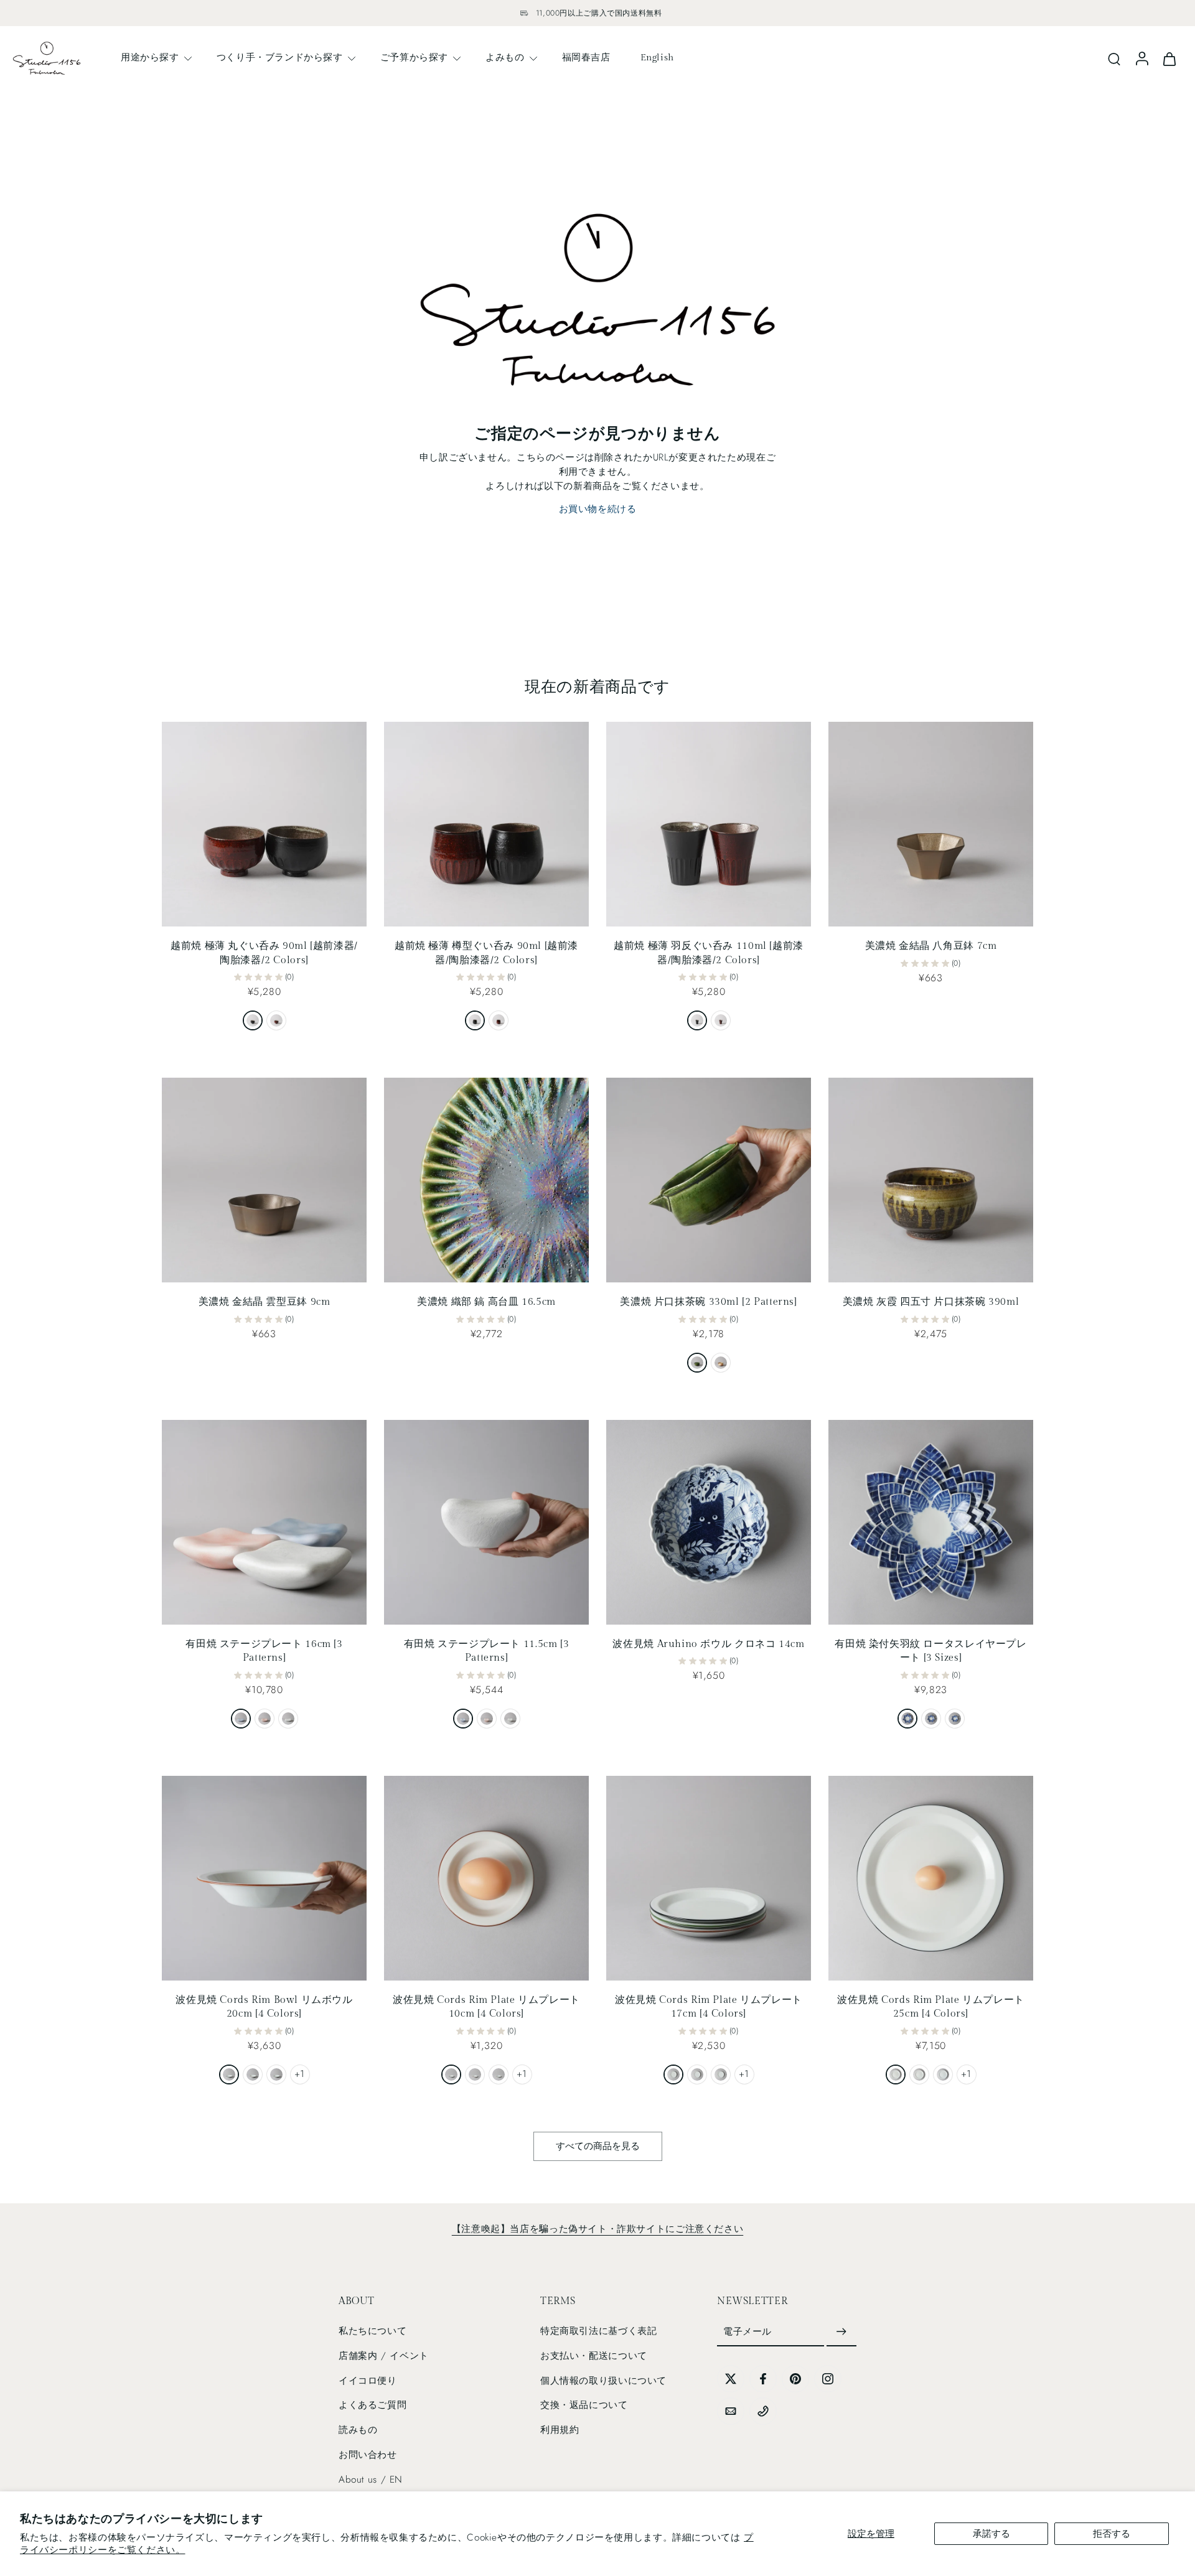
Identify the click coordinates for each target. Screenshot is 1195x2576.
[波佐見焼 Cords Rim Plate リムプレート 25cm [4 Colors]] (931, 1878)
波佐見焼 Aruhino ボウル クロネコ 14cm (708, 1644)
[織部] (697, 1363)
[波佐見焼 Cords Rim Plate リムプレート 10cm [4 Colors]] (486, 1878)
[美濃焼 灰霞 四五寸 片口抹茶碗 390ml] (931, 1180)
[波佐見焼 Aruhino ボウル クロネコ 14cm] (709, 1522)
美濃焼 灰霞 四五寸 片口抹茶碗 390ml (931, 1302)
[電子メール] (731, 2411)
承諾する (991, 2534)
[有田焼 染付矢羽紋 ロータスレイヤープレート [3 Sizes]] (931, 1522)
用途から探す (150, 57)
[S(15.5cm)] (955, 1719)
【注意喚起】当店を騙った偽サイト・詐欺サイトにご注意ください (597, 2229)
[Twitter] (731, 2379)
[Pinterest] (795, 2379)
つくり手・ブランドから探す (280, 57)
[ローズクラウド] (265, 1719)
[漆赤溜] (276, 1020)
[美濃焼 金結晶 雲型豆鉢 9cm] (264, 1180)
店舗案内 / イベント (384, 2356)
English (657, 57)
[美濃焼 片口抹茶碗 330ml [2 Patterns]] (709, 1180)
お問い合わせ (368, 2455)
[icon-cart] (1169, 58)
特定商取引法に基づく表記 (598, 2331)
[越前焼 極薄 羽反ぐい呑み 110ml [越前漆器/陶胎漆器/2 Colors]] (709, 824)
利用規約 (560, 2430)
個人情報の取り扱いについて (603, 2381)
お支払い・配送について (594, 2356)
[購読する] (841, 2332)
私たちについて (373, 2331)
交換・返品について (584, 2405)
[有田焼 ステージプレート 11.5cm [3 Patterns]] (486, 1522)
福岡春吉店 (586, 57)
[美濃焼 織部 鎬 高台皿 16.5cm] (486, 1180)
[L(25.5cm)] (907, 1719)
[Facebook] (763, 2379)
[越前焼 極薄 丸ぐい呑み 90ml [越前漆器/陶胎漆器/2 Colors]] (264, 824)
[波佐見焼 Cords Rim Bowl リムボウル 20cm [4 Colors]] (264, 1878)
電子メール (747, 2331)
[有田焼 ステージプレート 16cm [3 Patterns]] (264, 1522)
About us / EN (371, 2480)
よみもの (505, 57)
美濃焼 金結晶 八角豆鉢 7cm (931, 946)
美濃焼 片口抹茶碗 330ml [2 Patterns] (708, 1302)
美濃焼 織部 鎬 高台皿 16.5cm (486, 1302)
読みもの (358, 2430)
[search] (1114, 58)
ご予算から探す (414, 57)
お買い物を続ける (598, 509)
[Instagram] (828, 2379)
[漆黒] (253, 1020)
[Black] (229, 2074)
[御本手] (721, 1363)
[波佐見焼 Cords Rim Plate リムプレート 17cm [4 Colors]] (709, 1878)
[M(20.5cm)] (931, 1719)
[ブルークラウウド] (463, 1719)
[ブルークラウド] (241, 1719)
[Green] (276, 2074)
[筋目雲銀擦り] (288, 1719)
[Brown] (253, 2074)
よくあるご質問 (373, 2405)
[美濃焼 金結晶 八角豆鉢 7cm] (931, 824)
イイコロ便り (368, 2381)
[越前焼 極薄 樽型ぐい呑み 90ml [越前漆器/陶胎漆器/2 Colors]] (486, 824)
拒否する (1112, 2534)
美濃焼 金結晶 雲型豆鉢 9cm (265, 1302)
